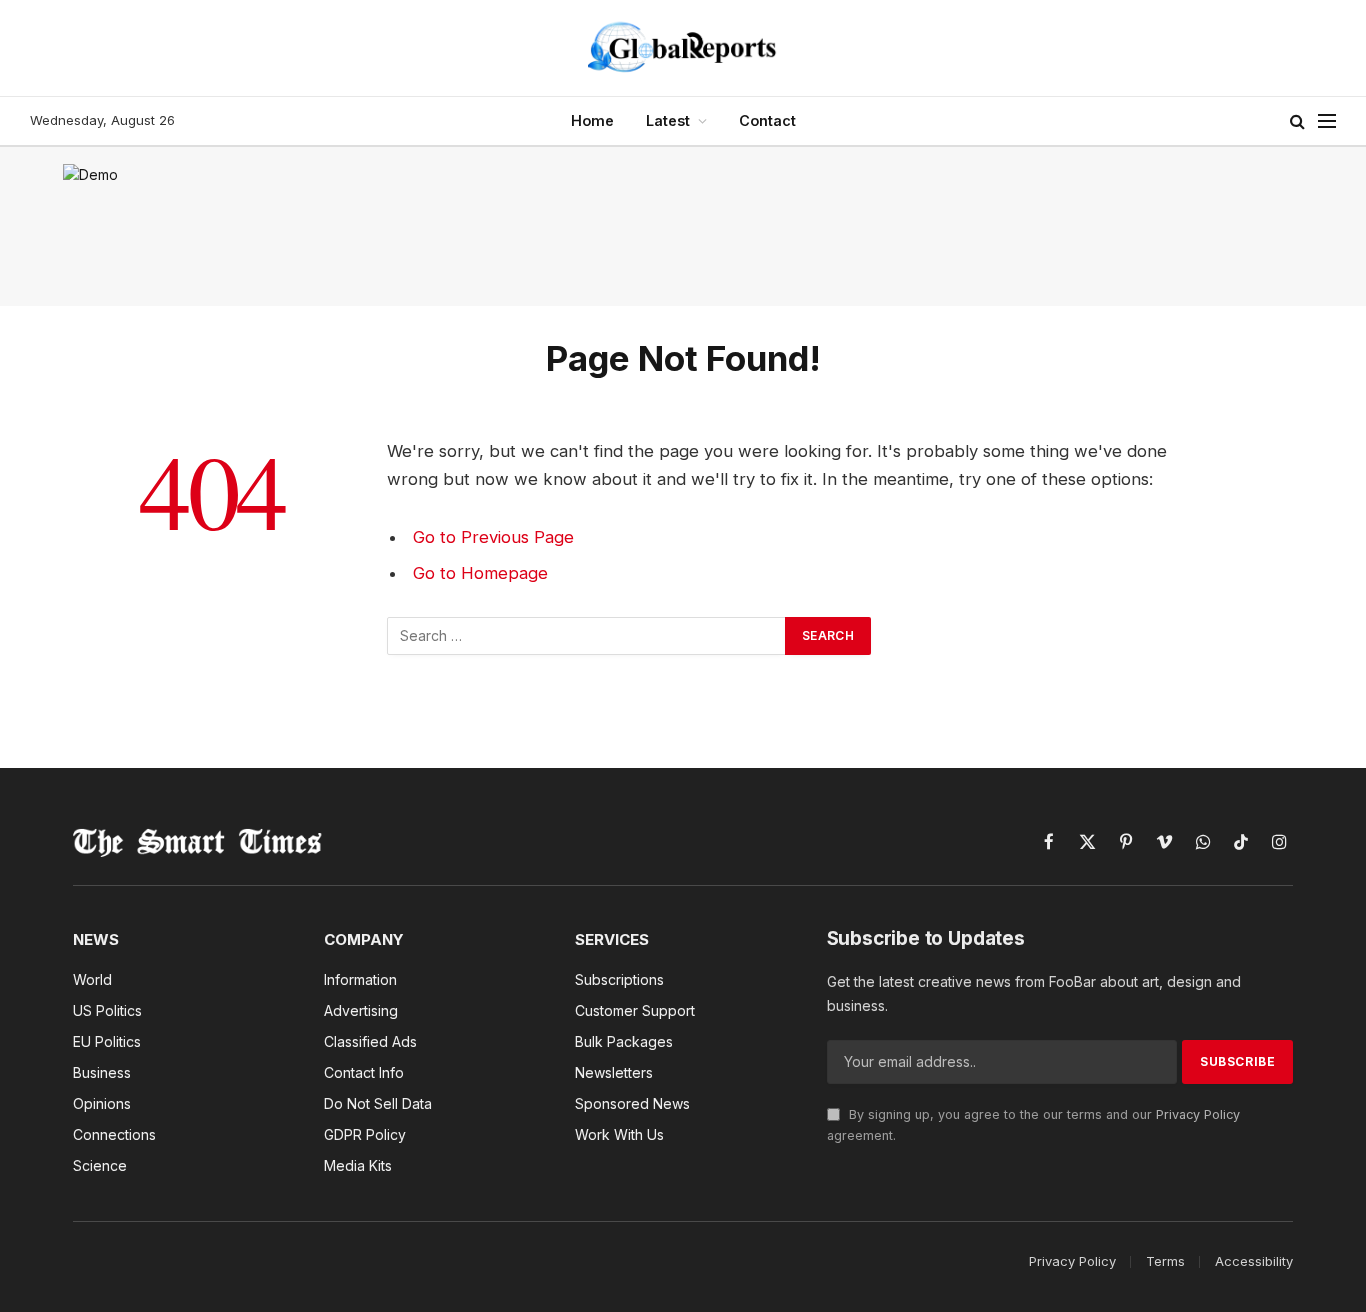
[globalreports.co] (683, 48)
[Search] (1297, 121)
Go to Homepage (480, 573)
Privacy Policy (1198, 1114)
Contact (767, 120)
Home (592, 120)
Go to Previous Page (493, 537)
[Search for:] (587, 636)
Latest (668, 120)
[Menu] (1327, 121)
